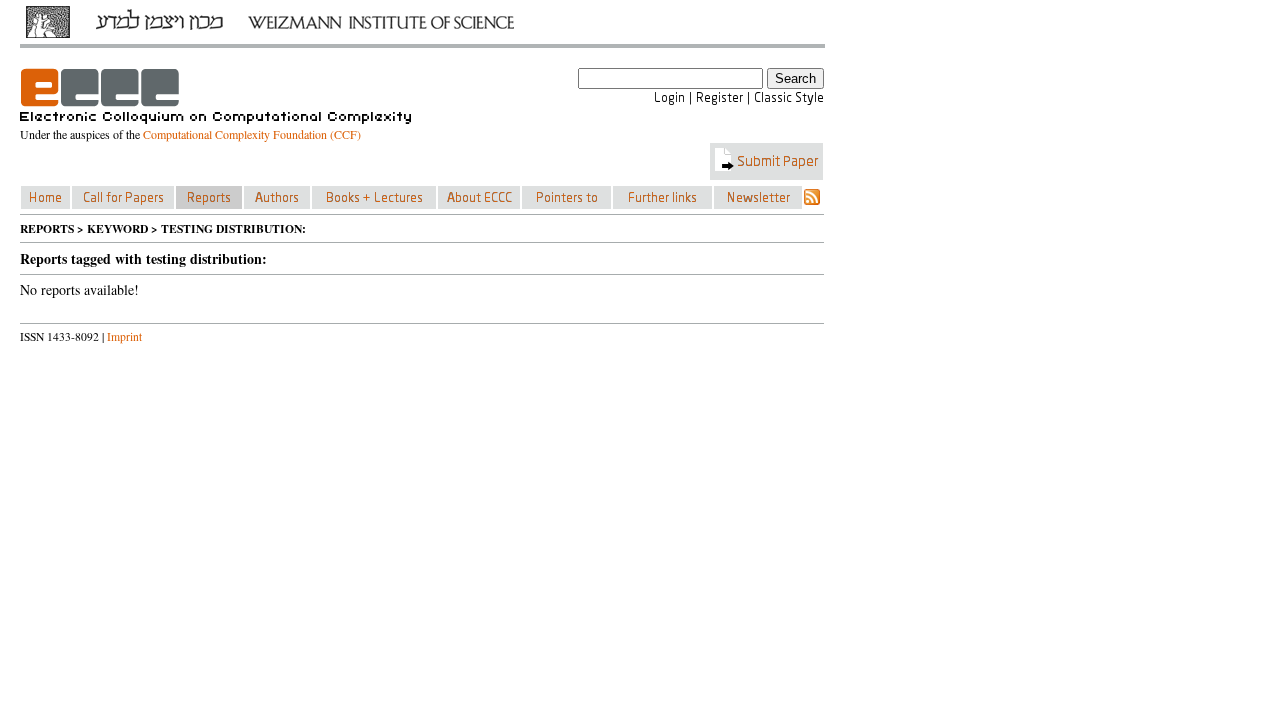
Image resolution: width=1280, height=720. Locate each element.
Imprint (124, 336)
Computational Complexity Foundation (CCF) (252, 134)
